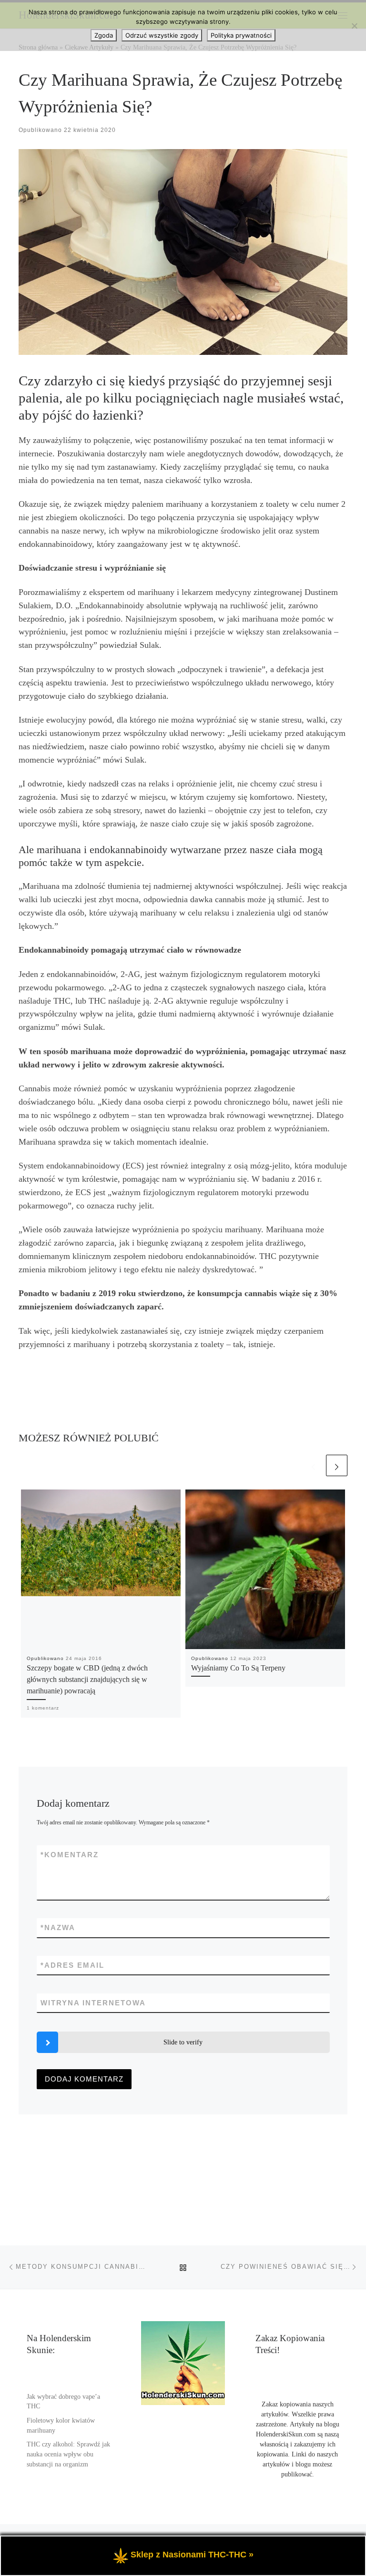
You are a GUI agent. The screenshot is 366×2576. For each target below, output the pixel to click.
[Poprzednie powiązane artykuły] (313, 1465)
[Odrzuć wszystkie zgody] (354, 26)
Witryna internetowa (93, 2003)
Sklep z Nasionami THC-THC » (192, 2555)
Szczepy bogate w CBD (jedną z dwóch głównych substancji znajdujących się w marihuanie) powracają (87, 1680)
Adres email (72, 1965)
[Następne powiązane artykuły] (337, 1465)
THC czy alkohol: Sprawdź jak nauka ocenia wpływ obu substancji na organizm (68, 2454)
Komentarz (70, 1855)
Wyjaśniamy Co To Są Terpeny (238, 1668)
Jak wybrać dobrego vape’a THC (63, 2402)
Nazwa (58, 1927)
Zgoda (104, 35)
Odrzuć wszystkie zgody (162, 35)
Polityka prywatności (241, 35)
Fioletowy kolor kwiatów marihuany (61, 2425)
